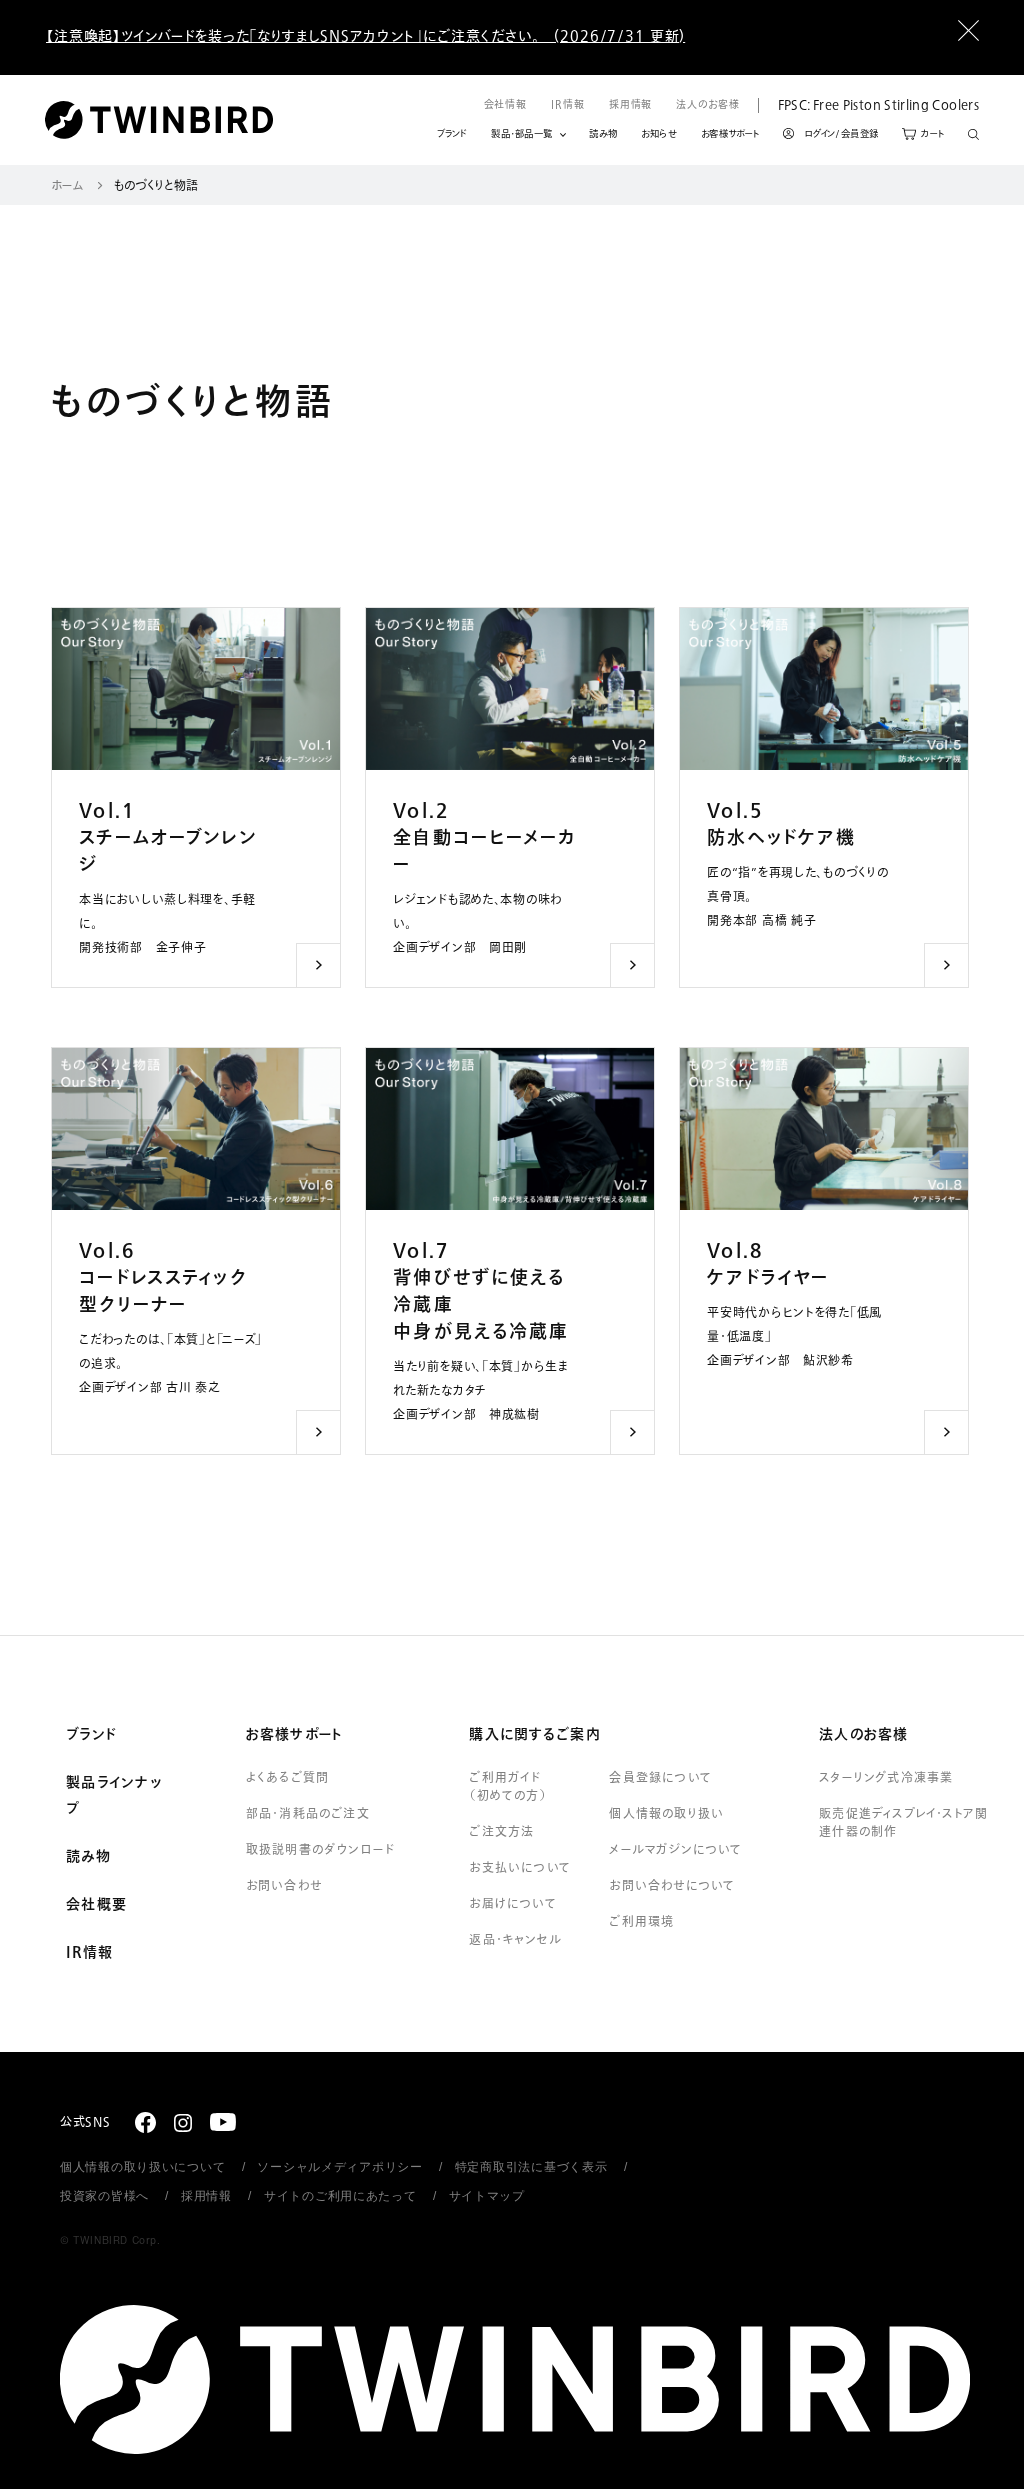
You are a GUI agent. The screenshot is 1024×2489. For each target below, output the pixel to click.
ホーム (67, 186)
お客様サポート (730, 134)
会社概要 (96, 1905)
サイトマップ (487, 2196)
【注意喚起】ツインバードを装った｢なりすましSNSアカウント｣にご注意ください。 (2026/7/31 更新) (365, 36)
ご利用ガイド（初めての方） (507, 1787)
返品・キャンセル (515, 1940)
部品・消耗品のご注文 (308, 1814)
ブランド (452, 134)
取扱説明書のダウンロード (320, 1850)
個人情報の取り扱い (666, 1814)
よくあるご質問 (287, 1778)
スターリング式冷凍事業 (886, 1778)
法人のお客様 (707, 104)
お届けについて (512, 1904)
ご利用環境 (641, 1922)
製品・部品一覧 (521, 134)
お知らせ (659, 134)
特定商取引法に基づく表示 (531, 2167)
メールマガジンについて (675, 1850)
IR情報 (568, 104)
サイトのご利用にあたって (340, 2196)
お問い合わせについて (672, 1886)
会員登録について (660, 1778)
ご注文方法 (501, 1832)
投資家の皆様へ (104, 2196)
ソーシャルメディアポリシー (339, 2167)
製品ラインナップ (114, 1796)
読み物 (603, 134)
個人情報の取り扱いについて (142, 2167)
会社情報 (506, 104)
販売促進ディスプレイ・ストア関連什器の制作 (903, 1823)
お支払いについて (520, 1868)
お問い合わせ (284, 1886)
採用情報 (631, 104)
